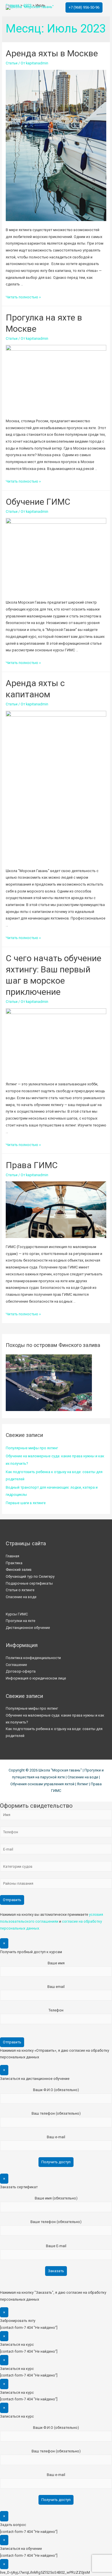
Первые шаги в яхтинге (26, 1503)
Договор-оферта (21, 1671)
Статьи (12, 63)
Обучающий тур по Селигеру (30, 1576)
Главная (12, 1556)
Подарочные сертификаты (29, 1583)
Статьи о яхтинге (20, 1590)
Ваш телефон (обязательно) (56, 2113)
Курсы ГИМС (17, 1614)
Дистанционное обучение (28, 1628)
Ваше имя (56, 1963)
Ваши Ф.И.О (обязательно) (56, 2090)
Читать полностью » (23, 297)
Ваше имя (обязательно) (56, 2198)
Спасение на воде (21, 1597)
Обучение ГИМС (38, 502)
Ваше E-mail (56, 2246)
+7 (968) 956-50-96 (84, 7)
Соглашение (16, 1665)
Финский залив (19, 1570)
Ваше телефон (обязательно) (56, 2222)
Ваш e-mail (56, 2137)
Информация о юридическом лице (36, 1678)
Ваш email (56, 1987)
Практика (14, 1563)
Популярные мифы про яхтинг (32, 1448)
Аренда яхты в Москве (52, 53)
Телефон (56, 2010)
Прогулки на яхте (21, 1621)
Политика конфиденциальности (33, 1658)
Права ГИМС (32, 1165)
